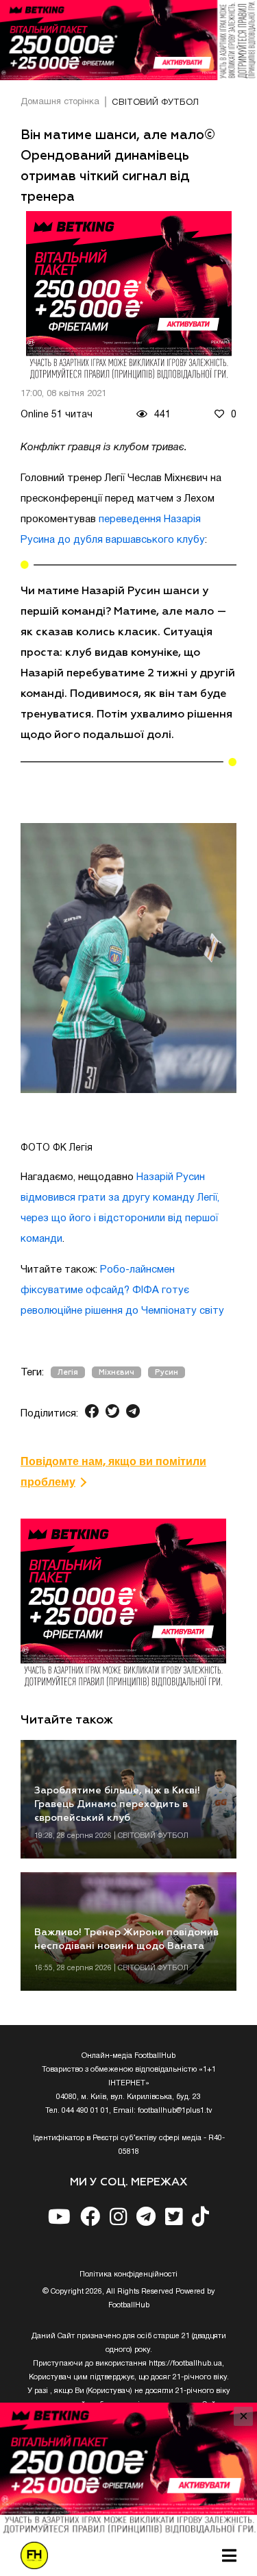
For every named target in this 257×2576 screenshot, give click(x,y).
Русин (167, 1372)
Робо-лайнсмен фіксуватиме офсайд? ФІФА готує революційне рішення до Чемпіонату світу (122, 1290)
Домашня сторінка (60, 102)
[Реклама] (128, 40)
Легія (68, 1372)
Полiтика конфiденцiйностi (128, 2274)
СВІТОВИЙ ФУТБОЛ (155, 103)
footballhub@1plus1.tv (175, 2111)
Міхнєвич (117, 1372)
